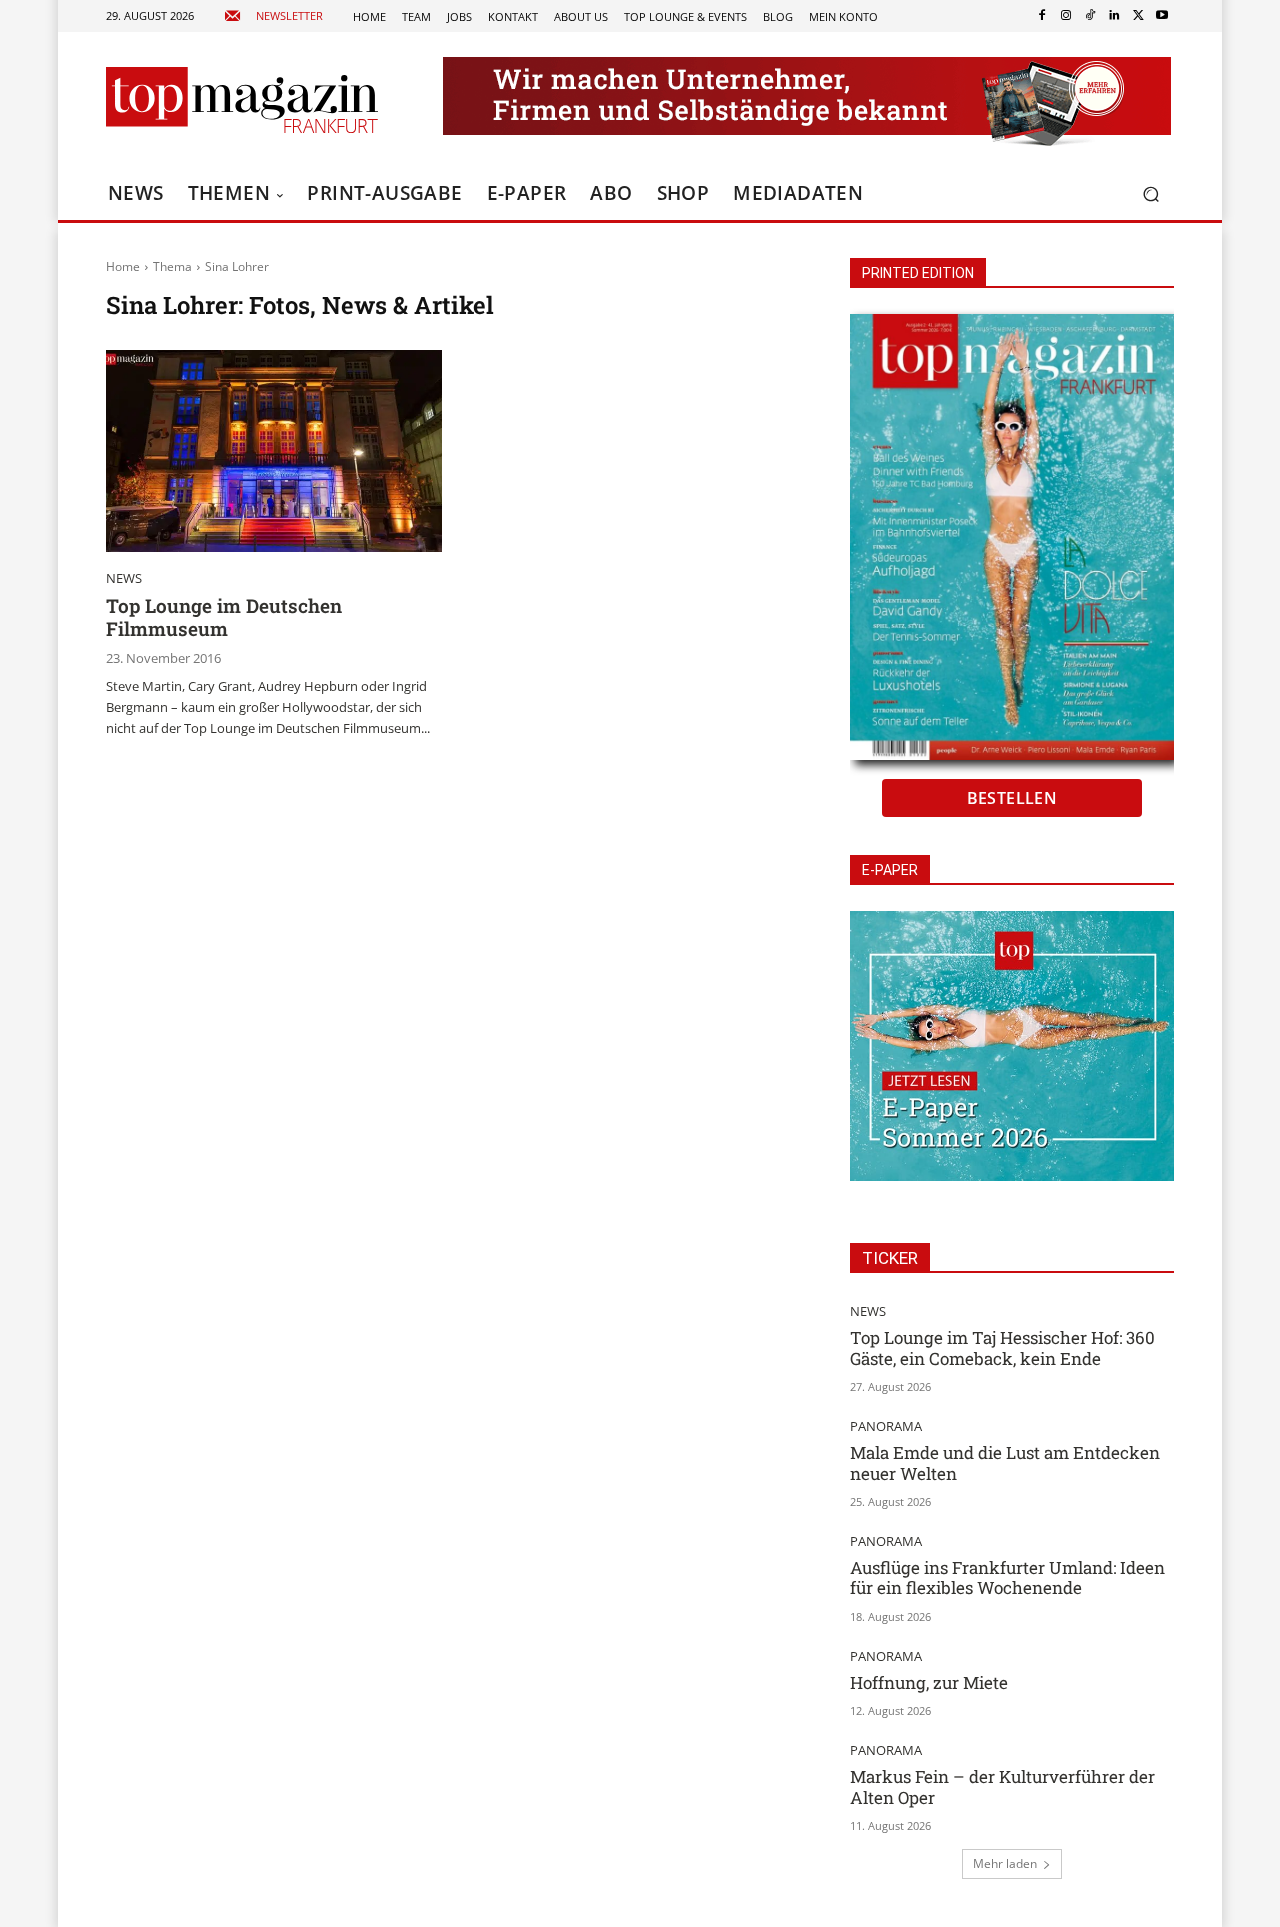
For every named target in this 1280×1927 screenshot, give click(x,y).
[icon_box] (273, 16)
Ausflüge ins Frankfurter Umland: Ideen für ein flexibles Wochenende (1007, 1577)
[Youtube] (1162, 16)
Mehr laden (1005, 1863)
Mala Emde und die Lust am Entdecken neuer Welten (1005, 1462)
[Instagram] (1066, 16)
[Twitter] (1138, 16)
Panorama (886, 1426)
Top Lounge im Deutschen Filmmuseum (224, 617)
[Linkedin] (1114, 16)
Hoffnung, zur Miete (929, 1682)
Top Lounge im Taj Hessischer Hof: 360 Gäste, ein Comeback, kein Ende (1002, 1347)
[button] (1150, 194)
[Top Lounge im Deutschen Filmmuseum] (274, 451)
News (124, 578)
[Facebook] (1042, 16)
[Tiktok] (1090, 16)
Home (123, 266)
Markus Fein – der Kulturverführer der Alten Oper (1002, 1786)
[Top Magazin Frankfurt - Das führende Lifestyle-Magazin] (242, 100)
